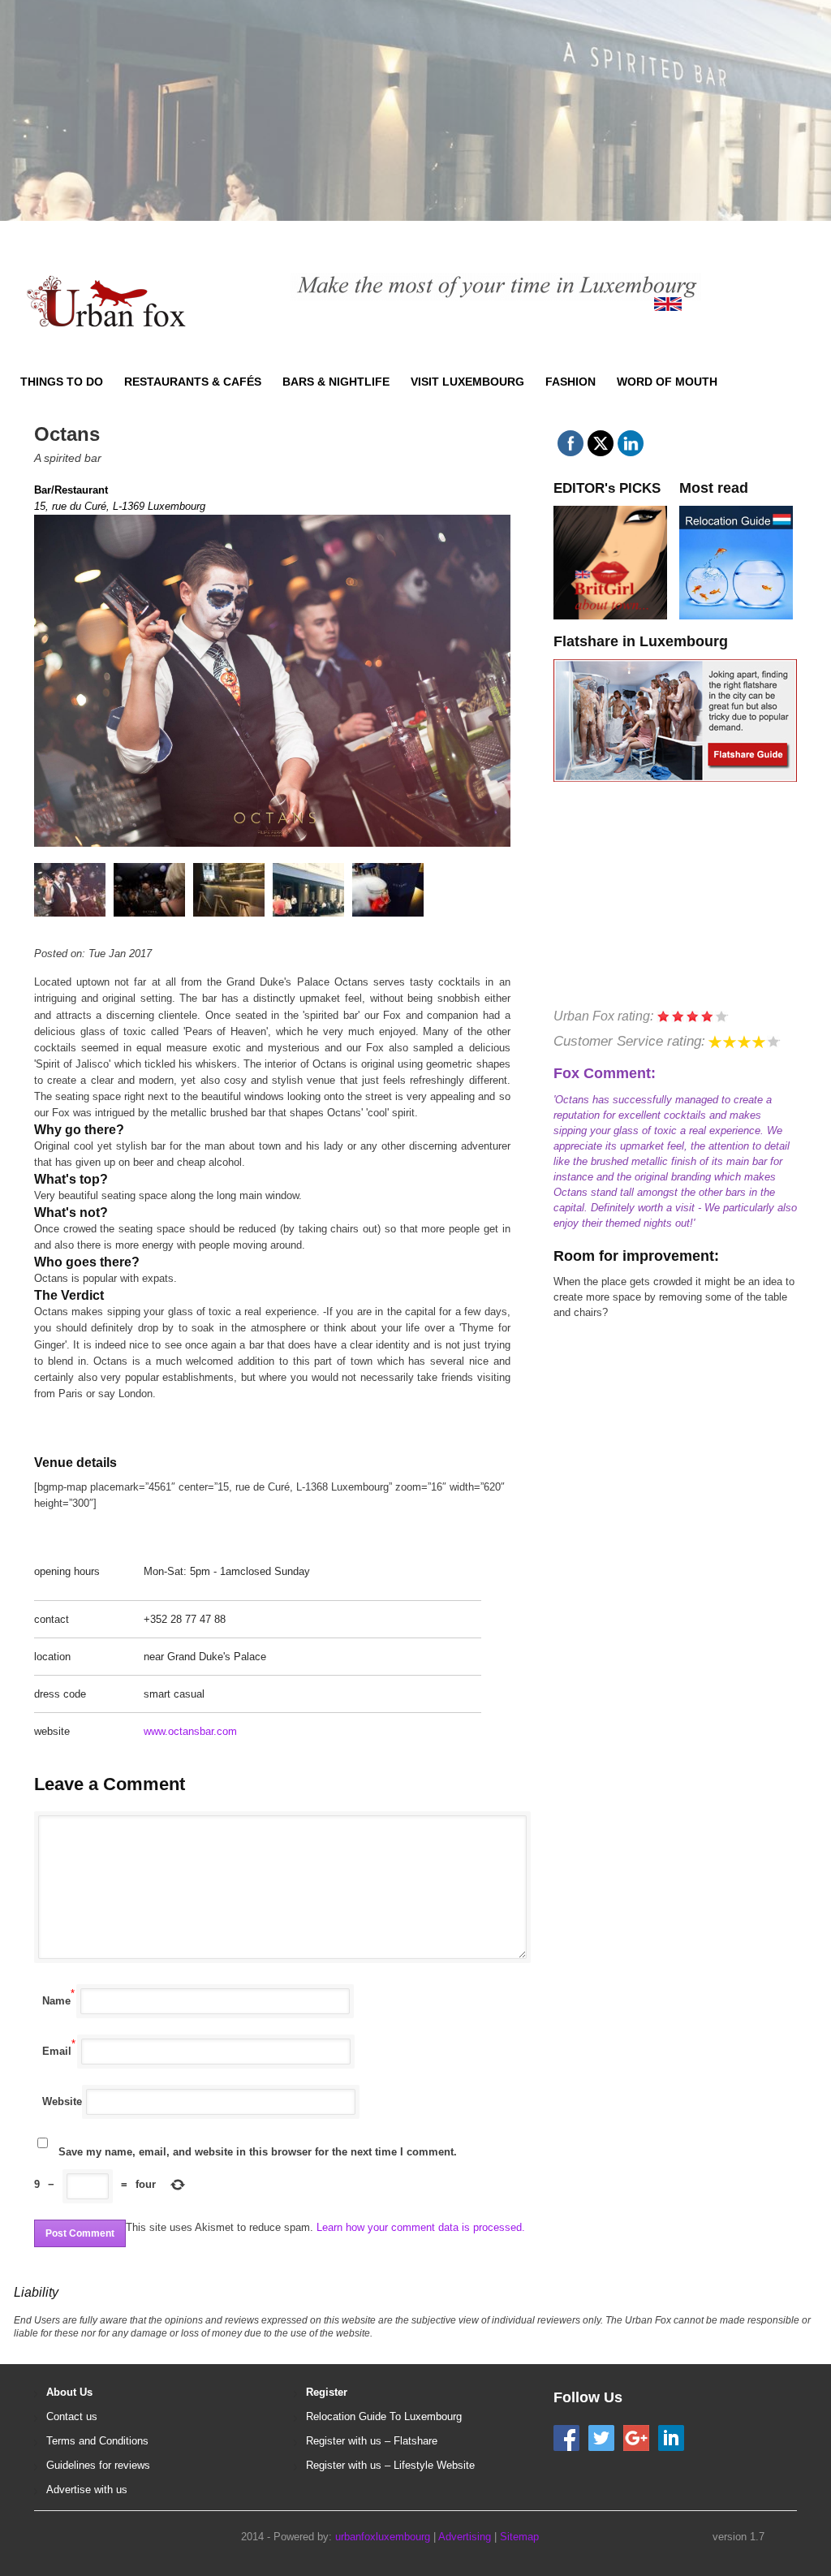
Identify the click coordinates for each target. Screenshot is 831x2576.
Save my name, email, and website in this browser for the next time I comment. (258, 2152)
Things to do (62, 382)
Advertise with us (87, 2490)
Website (62, 2101)
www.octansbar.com (190, 1731)
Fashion (571, 382)
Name (56, 2001)
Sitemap (519, 2537)
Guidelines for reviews (98, 2465)
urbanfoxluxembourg (383, 2537)
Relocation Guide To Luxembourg (384, 2416)
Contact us (72, 2416)
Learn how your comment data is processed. (421, 2227)
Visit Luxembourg (467, 382)
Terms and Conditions (97, 2441)
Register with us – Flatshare (372, 2441)
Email (57, 2051)
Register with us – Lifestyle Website (390, 2465)
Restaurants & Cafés (193, 382)
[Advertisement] (403, 130)
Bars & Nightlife (336, 382)
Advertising (465, 2537)
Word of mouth (667, 382)
